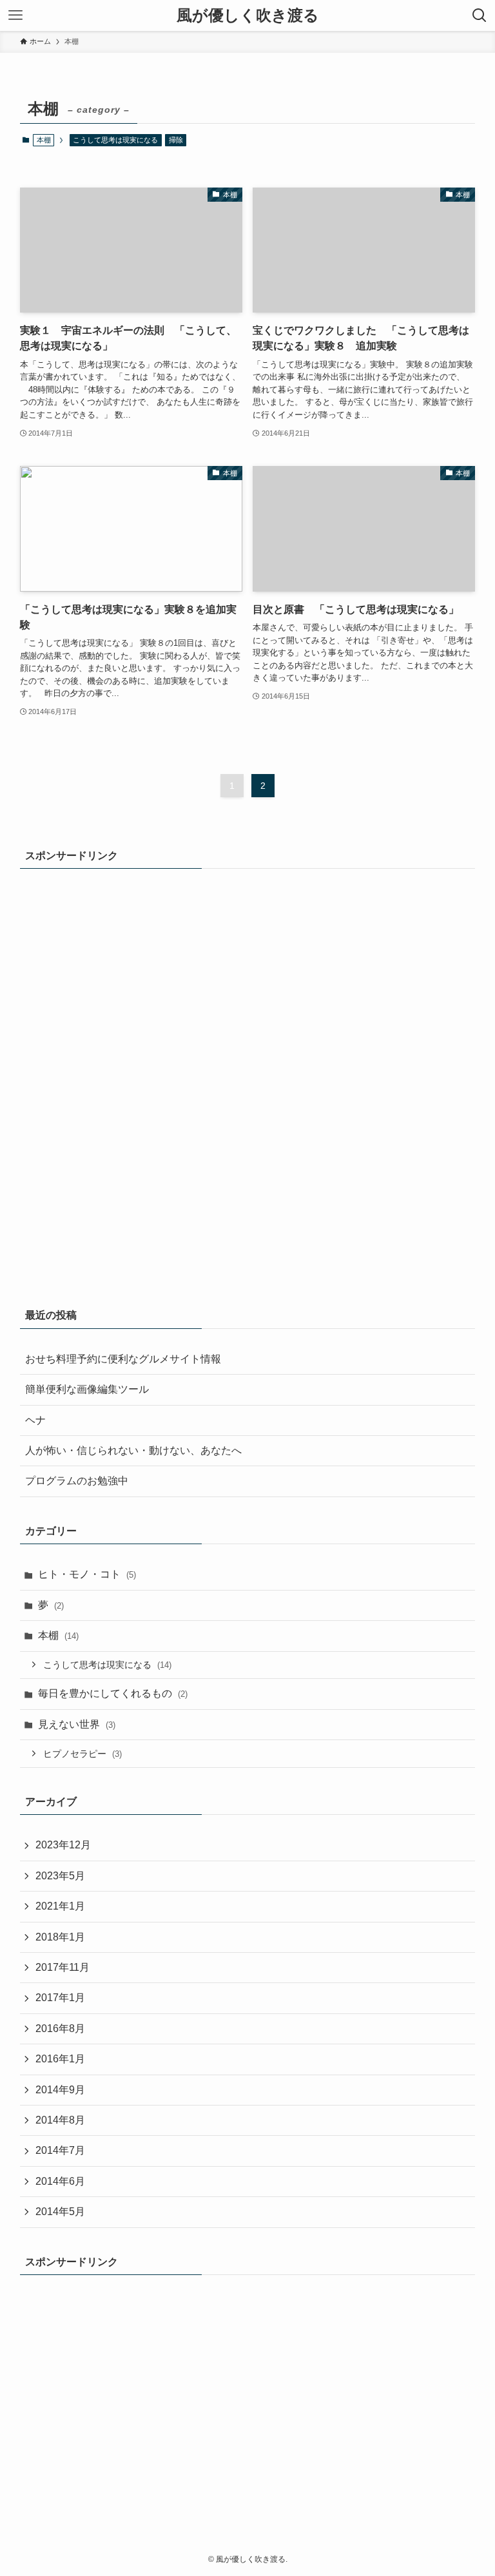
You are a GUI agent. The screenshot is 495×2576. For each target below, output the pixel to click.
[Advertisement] (72, 1078)
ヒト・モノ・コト (87, 1574)
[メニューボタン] (15, 15)
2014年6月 (60, 2181)
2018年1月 (60, 1937)
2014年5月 (60, 2212)
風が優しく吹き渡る (248, 15)
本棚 (58, 1635)
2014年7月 (60, 2150)
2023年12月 (63, 1845)
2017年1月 (60, 1998)
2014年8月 (60, 2120)
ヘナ (35, 1420)
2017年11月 (63, 1967)
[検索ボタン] (480, 15)
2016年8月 (60, 2029)
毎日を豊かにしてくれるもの (113, 1693)
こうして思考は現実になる (115, 140)
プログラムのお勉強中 (77, 1481)
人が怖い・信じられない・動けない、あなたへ (133, 1450)
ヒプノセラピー (82, 1754)
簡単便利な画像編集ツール (87, 1389)
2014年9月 (60, 2090)
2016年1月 (60, 2059)
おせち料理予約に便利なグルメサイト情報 (123, 1359)
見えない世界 (77, 1724)
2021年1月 (60, 1906)
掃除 (176, 140)
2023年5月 (60, 1876)
